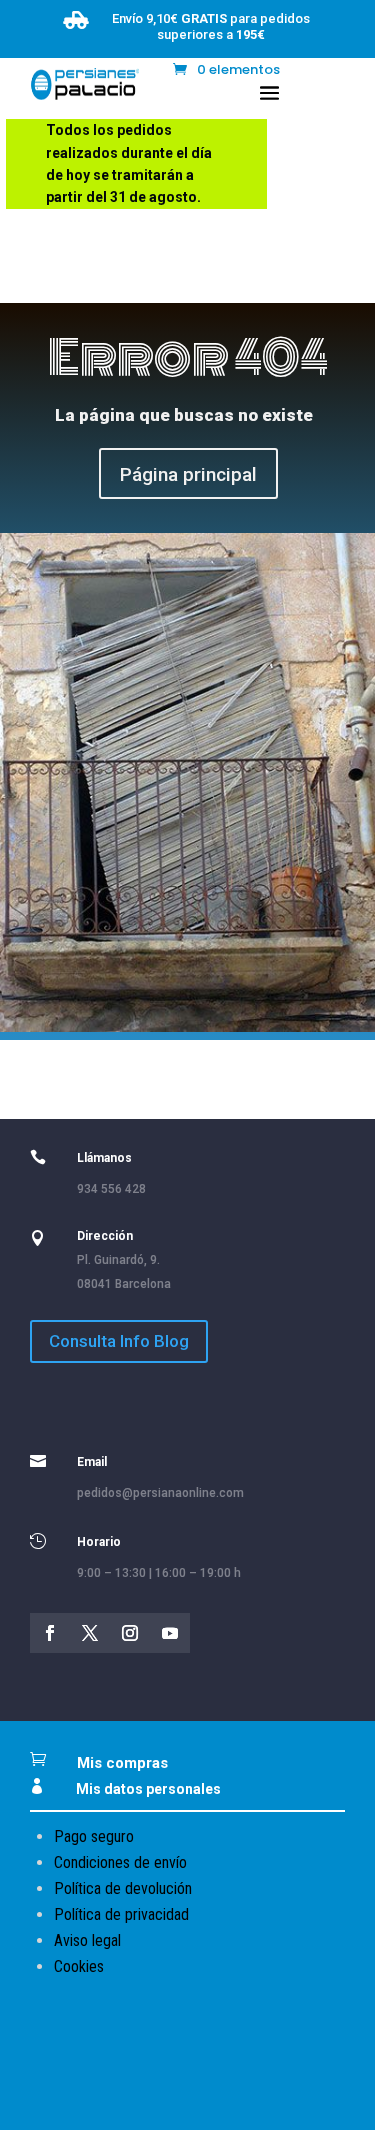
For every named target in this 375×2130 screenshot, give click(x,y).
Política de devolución (123, 1888)
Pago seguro (94, 1836)
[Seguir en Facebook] (50, 1633)
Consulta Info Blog (119, 1341)
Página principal (188, 474)
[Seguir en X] (90, 1633)
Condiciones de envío (120, 1862)
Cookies (79, 1966)
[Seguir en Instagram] (130, 1633)
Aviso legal (87, 1940)
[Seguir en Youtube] (170, 1633)
